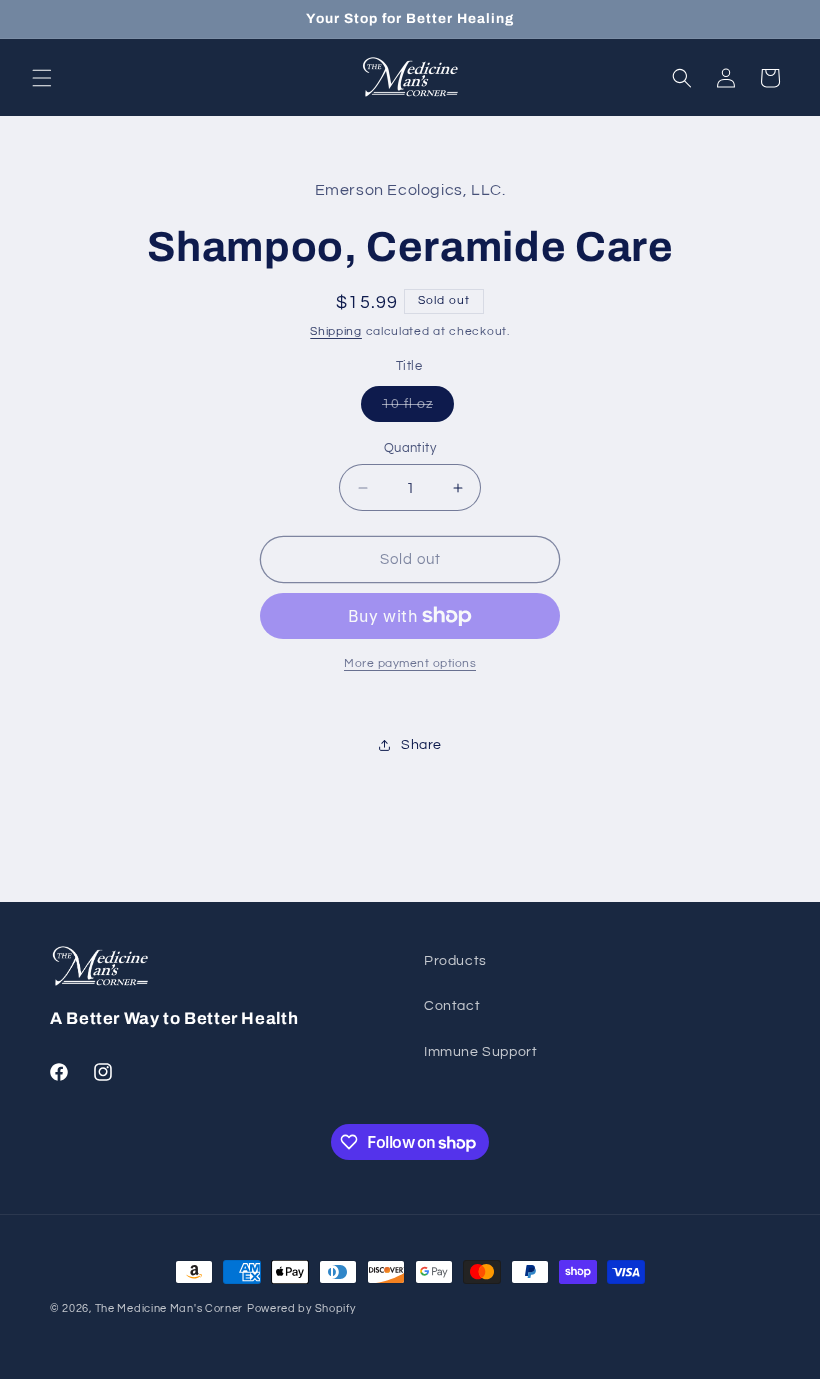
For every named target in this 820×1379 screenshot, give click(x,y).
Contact (452, 1006)
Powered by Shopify (301, 1308)
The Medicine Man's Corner (169, 1308)
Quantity (410, 448)
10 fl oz (418, 409)
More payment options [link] (410, 663)
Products (455, 961)
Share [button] (421, 745)
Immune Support (480, 1052)
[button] (42, 78)
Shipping (336, 331)
